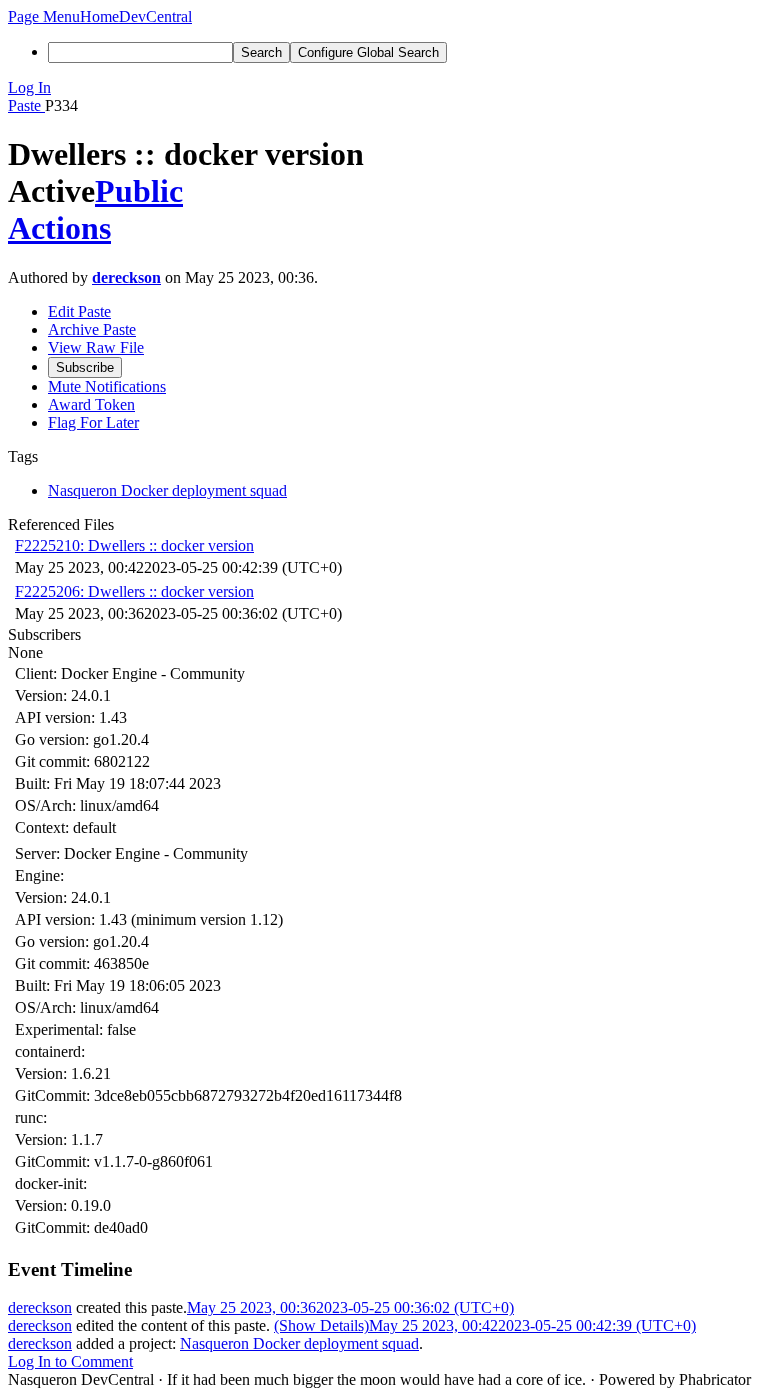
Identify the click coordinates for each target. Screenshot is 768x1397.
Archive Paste (92, 329)
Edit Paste (79, 311)
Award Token (91, 404)
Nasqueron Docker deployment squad (299, 1343)
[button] (44, 16)
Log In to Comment (70, 1361)
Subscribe (85, 367)
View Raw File (96, 347)
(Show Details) (321, 1325)
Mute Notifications (107, 386)
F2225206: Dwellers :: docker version (134, 591)
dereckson (126, 277)
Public (139, 191)
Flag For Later (93, 422)
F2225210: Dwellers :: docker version (134, 545)
